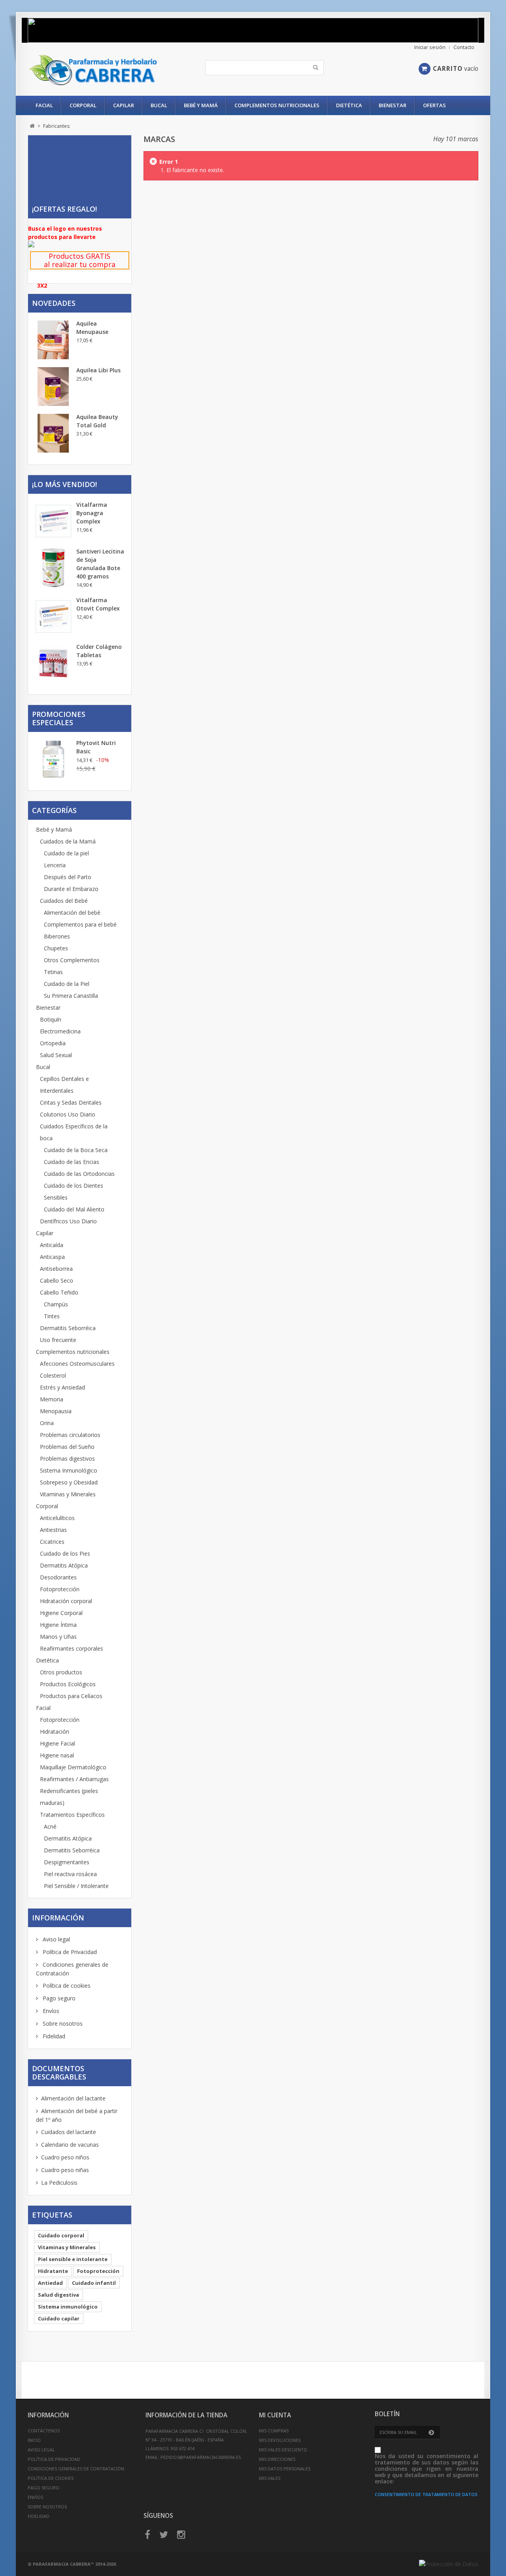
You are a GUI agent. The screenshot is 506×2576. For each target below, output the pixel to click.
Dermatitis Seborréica (68, 1328)
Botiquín (51, 1019)
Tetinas (53, 972)
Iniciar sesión (430, 47)
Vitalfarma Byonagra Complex (92, 513)
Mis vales (270, 2478)
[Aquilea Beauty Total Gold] (53, 433)
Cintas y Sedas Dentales (71, 1102)
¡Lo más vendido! (64, 484)
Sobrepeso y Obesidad (69, 1482)
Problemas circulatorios (70, 1435)
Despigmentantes (67, 1862)
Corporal (83, 105)
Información (58, 1918)
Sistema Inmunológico (69, 1470)
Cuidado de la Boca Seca (76, 1150)
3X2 (42, 285)
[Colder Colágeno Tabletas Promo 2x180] (53, 663)
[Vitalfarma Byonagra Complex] (53, 521)
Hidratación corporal (66, 1601)
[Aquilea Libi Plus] (53, 387)
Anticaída (52, 1245)
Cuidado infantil (94, 2283)
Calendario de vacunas (70, 2145)
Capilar (124, 105)
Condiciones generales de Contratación (76, 2469)
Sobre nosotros (62, 2023)
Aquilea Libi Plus (98, 370)
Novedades (54, 303)
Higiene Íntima (58, 1625)
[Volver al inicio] (32, 126)
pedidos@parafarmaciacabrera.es (201, 2457)
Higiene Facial (58, 1743)
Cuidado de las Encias (72, 1162)
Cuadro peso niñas (65, 2170)
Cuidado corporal (61, 2235)
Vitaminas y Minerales (68, 1494)
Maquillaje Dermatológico (73, 1767)
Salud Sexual (56, 1055)
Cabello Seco (57, 1280)
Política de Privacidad (69, 1952)
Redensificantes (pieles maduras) (69, 1797)
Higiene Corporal (61, 1613)
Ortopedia (53, 1043)
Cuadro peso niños (65, 2157)
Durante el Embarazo (71, 889)
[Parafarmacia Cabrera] (102, 70)
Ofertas (434, 105)
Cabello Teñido (59, 1292)
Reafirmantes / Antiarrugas (74, 1779)
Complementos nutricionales (277, 105)
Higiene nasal (57, 1755)
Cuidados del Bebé (64, 901)
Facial (44, 105)
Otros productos (61, 1672)
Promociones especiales (59, 718)
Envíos (50, 2011)
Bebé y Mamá (201, 105)
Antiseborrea (56, 1269)
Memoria (52, 1399)
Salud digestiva (59, 2295)
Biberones (57, 936)
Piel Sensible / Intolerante (76, 1886)
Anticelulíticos (57, 1518)
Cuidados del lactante (69, 2132)
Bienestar (393, 105)
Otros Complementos (72, 960)
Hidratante (53, 2271)
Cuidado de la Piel (67, 984)
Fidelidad (53, 2036)
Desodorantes (58, 1577)
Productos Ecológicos (68, 1684)
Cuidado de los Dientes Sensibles (74, 1191)
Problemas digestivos (67, 1459)
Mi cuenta (275, 2415)
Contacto (464, 47)
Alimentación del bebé (72, 913)
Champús (56, 1304)
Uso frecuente (58, 1340)
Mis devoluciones (280, 2440)
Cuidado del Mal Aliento (74, 1209)
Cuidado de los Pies (65, 1553)
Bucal (159, 105)
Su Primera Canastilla (71, 996)
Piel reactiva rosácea (70, 1874)
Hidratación (55, 1732)
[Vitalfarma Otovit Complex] (53, 616)
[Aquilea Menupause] (53, 340)
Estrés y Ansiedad (62, 1387)
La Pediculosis (59, 2183)
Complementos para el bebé (80, 924)
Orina (47, 1423)
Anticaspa (52, 1257)
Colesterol (53, 1375)
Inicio (34, 2440)
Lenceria (55, 865)
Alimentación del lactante (73, 2098)
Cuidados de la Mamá (68, 841)
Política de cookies (66, 1986)
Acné (50, 1826)
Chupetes (56, 948)
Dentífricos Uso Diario (68, 1221)
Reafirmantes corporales (72, 1648)
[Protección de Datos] (449, 2564)
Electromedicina (60, 1031)
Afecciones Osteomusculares (77, 1364)
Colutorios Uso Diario (68, 1114)
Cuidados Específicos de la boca (74, 1132)
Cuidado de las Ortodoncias (79, 1174)
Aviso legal (56, 1939)
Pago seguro (58, 1998)
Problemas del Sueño (67, 1447)
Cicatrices (52, 1542)
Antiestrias (53, 1530)
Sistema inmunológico (68, 2307)
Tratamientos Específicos (72, 1815)
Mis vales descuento (283, 2450)
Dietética (349, 105)
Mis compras (274, 2431)
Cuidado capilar (59, 2318)
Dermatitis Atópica (64, 1565)
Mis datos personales (285, 2469)
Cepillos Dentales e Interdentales (64, 1085)
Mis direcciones (277, 2459)
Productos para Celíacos (71, 1696)
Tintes (52, 1316)
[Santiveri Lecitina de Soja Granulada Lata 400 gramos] (53, 568)
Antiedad (50, 2283)
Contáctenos (44, 2431)
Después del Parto (68, 877)
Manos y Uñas (58, 1637)
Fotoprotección (60, 1589)
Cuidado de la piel (66, 853)
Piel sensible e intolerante (73, 2259)
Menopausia (56, 1411)
